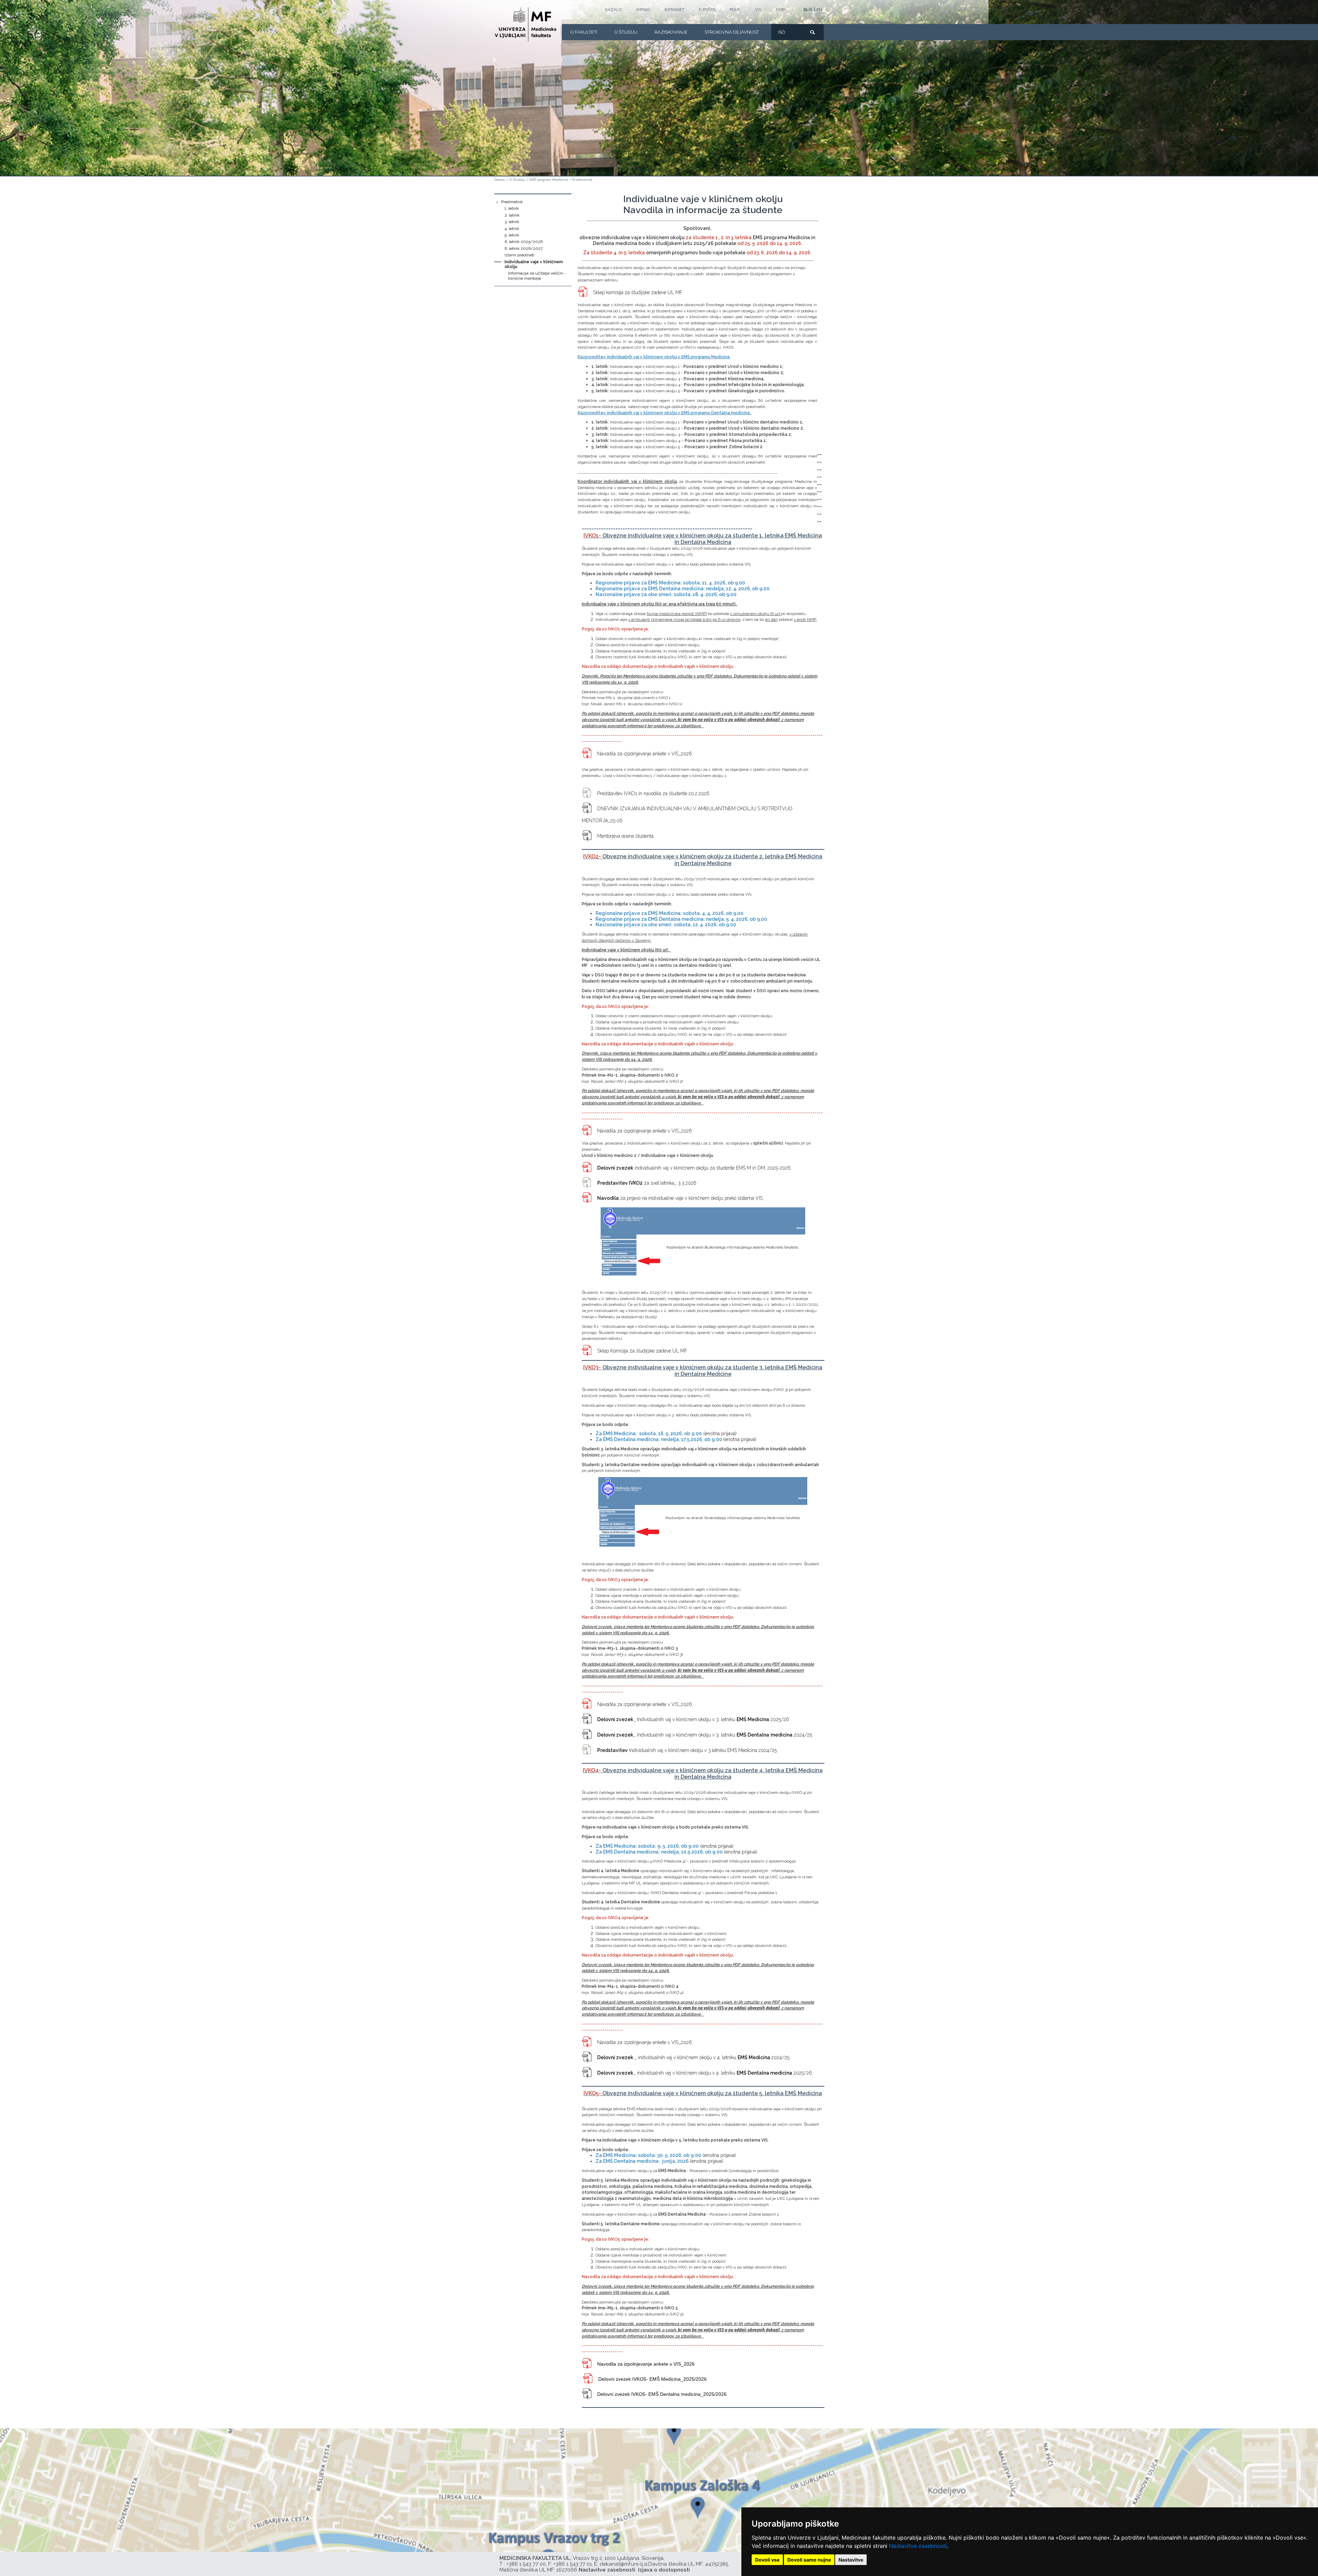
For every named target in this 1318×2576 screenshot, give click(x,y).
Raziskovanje (671, 32)
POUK (735, 10)
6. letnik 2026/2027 (524, 248)
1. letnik (512, 208)
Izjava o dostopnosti (664, 2570)
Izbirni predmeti (519, 255)
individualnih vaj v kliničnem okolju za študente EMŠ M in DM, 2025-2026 (694, 1168)
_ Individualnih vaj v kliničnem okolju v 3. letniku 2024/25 (705, 1735)
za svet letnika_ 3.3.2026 (647, 1183)
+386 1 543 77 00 (526, 2564)
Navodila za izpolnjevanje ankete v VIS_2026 (645, 754)
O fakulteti (584, 32)
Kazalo (613, 10)
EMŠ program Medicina (549, 180)
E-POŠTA (707, 10)
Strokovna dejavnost (732, 32)
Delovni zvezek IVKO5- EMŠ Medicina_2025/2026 (652, 2379)
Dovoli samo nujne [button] (809, 2560)
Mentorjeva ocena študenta (625, 836)
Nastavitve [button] (851, 2560)
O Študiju (626, 32)
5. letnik (512, 235)
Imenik (643, 10)
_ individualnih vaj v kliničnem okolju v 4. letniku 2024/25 (693, 2057)
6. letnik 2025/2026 (524, 242)
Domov (500, 180)
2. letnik (512, 215)
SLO (808, 10)
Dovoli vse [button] (767, 2560)
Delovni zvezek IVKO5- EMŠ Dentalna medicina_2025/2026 (662, 2394)
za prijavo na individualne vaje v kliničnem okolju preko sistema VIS (680, 1198)
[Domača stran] (525, 24)
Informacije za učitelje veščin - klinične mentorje (537, 276)
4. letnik (512, 229)
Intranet (674, 10)
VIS (758, 10)
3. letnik (512, 222)
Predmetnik (582, 180)
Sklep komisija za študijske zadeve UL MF (638, 292)
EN (819, 10)
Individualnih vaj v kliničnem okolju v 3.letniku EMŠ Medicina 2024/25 (687, 1750)
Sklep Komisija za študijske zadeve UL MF (642, 1351)
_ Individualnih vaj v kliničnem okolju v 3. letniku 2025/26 (693, 1719)
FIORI (781, 10)
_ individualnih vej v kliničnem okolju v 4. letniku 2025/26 (705, 2073)
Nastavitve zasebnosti (918, 2546)
